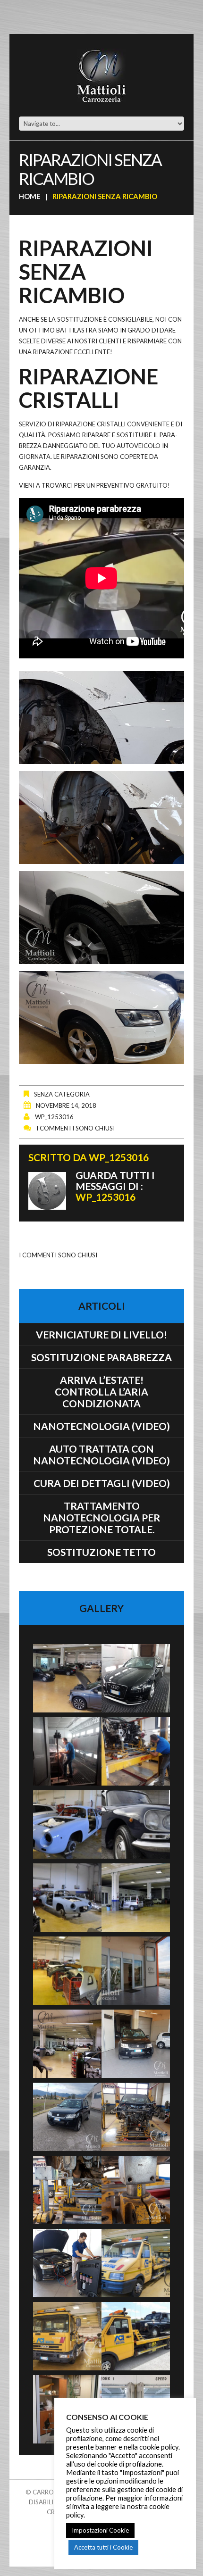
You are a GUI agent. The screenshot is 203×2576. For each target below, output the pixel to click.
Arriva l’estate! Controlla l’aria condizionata (101, 1392)
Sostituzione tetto (101, 1552)
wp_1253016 (54, 1117)
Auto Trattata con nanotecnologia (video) (101, 1454)
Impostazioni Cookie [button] (100, 2530)
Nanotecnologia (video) (101, 1426)
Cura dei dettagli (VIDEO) (102, 1483)
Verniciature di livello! (101, 1334)
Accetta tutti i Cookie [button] (103, 2547)
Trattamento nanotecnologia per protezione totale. (101, 1517)
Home (30, 196)
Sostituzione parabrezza (101, 1357)
